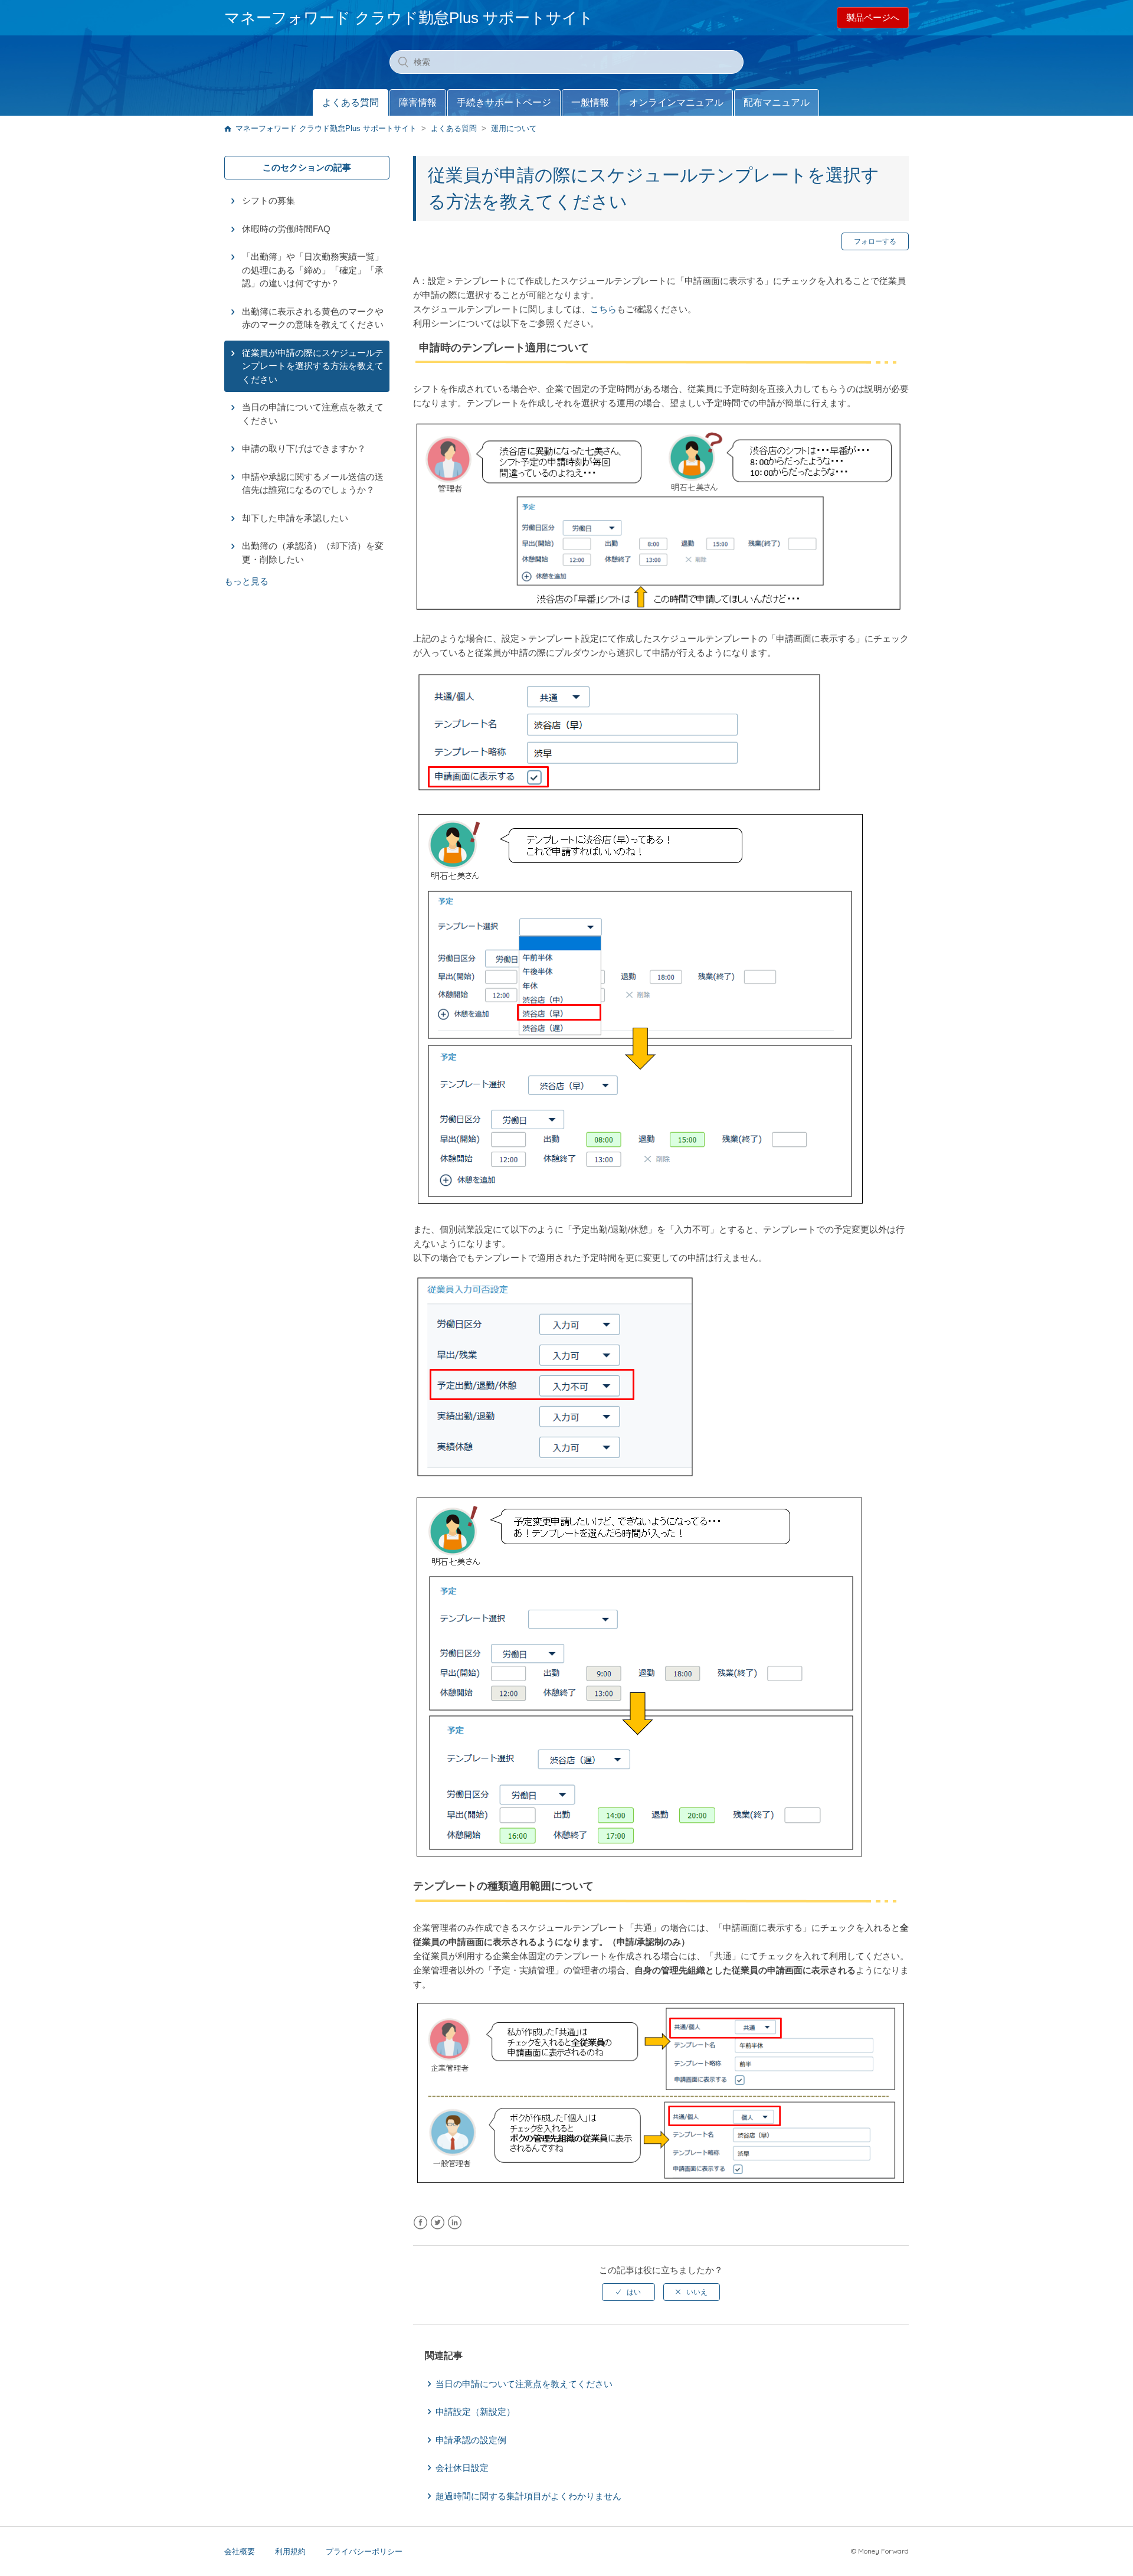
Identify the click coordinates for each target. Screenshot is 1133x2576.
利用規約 (290, 2552)
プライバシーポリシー (364, 2552)
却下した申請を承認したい (295, 518)
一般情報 (590, 102)
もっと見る (246, 581)
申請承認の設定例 (471, 2440)
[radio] (628, 2292)
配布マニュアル (777, 102)
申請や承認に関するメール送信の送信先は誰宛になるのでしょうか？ (313, 483)
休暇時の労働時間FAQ (286, 229)
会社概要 (240, 2552)
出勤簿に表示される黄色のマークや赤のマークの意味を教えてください (313, 318)
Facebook (420, 2223)
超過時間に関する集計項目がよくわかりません (528, 2496)
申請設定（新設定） (475, 2412)
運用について (514, 128)
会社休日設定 (462, 2468)
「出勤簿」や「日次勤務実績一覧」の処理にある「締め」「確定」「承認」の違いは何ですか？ (313, 270)
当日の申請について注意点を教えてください (313, 414)
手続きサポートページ (504, 102)
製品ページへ (873, 17)
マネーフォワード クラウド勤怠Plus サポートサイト (326, 128)
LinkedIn (455, 2223)
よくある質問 (351, 102)
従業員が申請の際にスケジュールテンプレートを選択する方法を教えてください (313, 366)
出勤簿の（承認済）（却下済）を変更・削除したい (313, 553)
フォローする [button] (875, 241)
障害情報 (418, 102)
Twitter (438, 2223)
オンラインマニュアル (676, 102)
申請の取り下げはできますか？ (304, 448)
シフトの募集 (268, 200)
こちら (603, 309)
